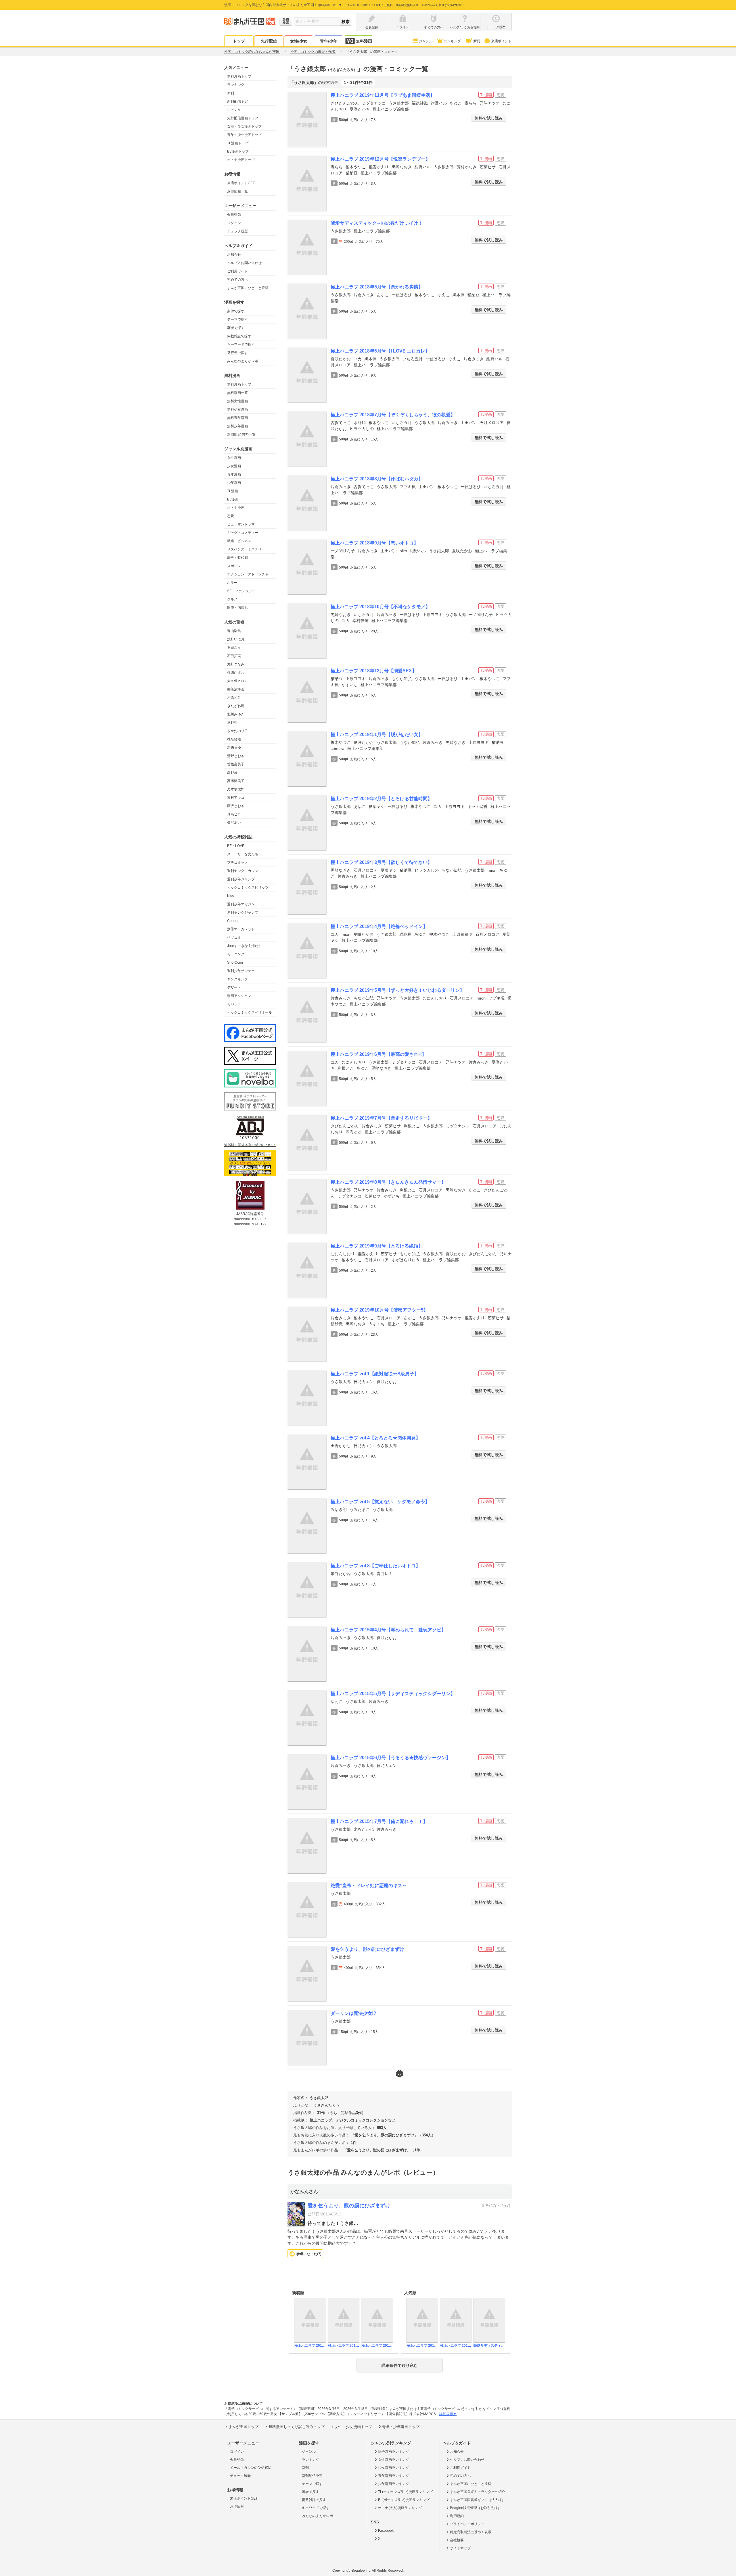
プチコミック (237, 862)
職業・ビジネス (239, 541)
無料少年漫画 (237, 426)
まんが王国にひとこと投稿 (248, 288)
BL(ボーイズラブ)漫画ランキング (404, 2500)
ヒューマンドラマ (241, 524)
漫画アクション (239, 996)
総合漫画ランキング (394, 2452)
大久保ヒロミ (237, 681)
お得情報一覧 (237, 191)
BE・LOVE (236, 846)
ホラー (232, 583)
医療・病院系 (237, 608)
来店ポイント (501, 41)
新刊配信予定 (237, 101)
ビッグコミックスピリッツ (248, 887)
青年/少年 (329, 41)
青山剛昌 (234, 631)
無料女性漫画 (237, 401)
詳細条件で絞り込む (400, 2365)
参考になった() (309, 2254)
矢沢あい (234, 823)
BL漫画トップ (238, 151)
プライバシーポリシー (467, 2524)
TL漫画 (233, 491)
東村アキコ (236, 798)
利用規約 (457, 2516)
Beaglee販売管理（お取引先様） (476, 2508)
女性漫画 (234, 458)
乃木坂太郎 (236, 789)
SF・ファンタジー (241, 591)
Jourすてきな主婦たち (244, 946)
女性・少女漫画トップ (244, 126)
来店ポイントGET (241, 183)
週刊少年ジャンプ (241, 879)
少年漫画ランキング (394, 2484)
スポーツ (234, 566)
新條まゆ (234, 748)
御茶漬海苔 (236, 689)
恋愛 (231, 516)
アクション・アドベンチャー (250, 574)
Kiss (230, 896)
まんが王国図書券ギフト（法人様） (478, 2500)
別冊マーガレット (241, 929)
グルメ (232, 599)
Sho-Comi (235, 962)
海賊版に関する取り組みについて (250, 1145)
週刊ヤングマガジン (243, 871)
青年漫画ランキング (394, 2476)
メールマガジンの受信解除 (251, 2468)
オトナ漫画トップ (241, 160)
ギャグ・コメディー (243, 533)
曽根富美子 (236, 764)
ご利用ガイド (237, 271)
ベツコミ (234, 937)
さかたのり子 (237, 731)
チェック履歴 (237, 231)
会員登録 (234, 215)
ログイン (234, 223)
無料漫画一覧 (237, 393)
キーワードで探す (241, 344)
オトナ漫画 (236, 508)
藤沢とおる (236, 806)
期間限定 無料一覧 (241, 434)
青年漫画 (234, 474)
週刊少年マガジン (241, 904)
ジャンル (426, 41)
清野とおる (236, 756)
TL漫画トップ (238, 143)
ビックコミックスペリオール (250, 1012)
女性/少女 (299, 41)
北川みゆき (236, 714)
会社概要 (457, 2540)
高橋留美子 (236, 781)
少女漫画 (234, 466)
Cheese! (234, 921)
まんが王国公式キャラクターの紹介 (478, 2492)
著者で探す (236, 328)
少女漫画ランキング (394, 2468)
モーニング (236, 954)
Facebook (386, 2531)
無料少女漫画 (237, 409)
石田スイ (234, 648)
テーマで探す (237, 319)
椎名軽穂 (234, 739)
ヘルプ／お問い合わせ (244, 263)
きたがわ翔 (236, 706)
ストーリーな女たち (243, 854)
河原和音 (234, 698)
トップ (239, 41)
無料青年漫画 (237, 418)
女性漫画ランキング (394, 2460)
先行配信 (269, 41)
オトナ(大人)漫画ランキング (400, 2508)
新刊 (477, 41)
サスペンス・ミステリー (246, 549)
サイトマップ (460, 2548)
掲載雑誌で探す (239, 336)
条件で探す (236, 311)
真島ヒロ (234, 814)
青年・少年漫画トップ (244, 135)
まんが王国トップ (244, 2427)
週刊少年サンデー (241, 971)
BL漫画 (233, 499)
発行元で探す (237, 353)
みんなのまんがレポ (243, 361)
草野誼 (232, 723)
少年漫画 (234, 483)
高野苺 (232, 773)
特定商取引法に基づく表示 (471, 2532)
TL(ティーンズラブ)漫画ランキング (405, 2492)
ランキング (452, 41)
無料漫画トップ (239, 76)
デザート (234, 987)
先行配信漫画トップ (243, 118)
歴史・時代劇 (237, 558)
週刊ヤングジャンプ (243, 912)
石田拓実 (234, 656)
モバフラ (234, 1004)
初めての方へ (237, 280)
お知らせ (234, 255)
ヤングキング (237, 979)
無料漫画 (364, 41)
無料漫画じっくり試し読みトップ (297, 2427)
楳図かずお (236, 673)
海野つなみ (236, 664)
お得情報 (237, 2506)
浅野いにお (236, 639)
